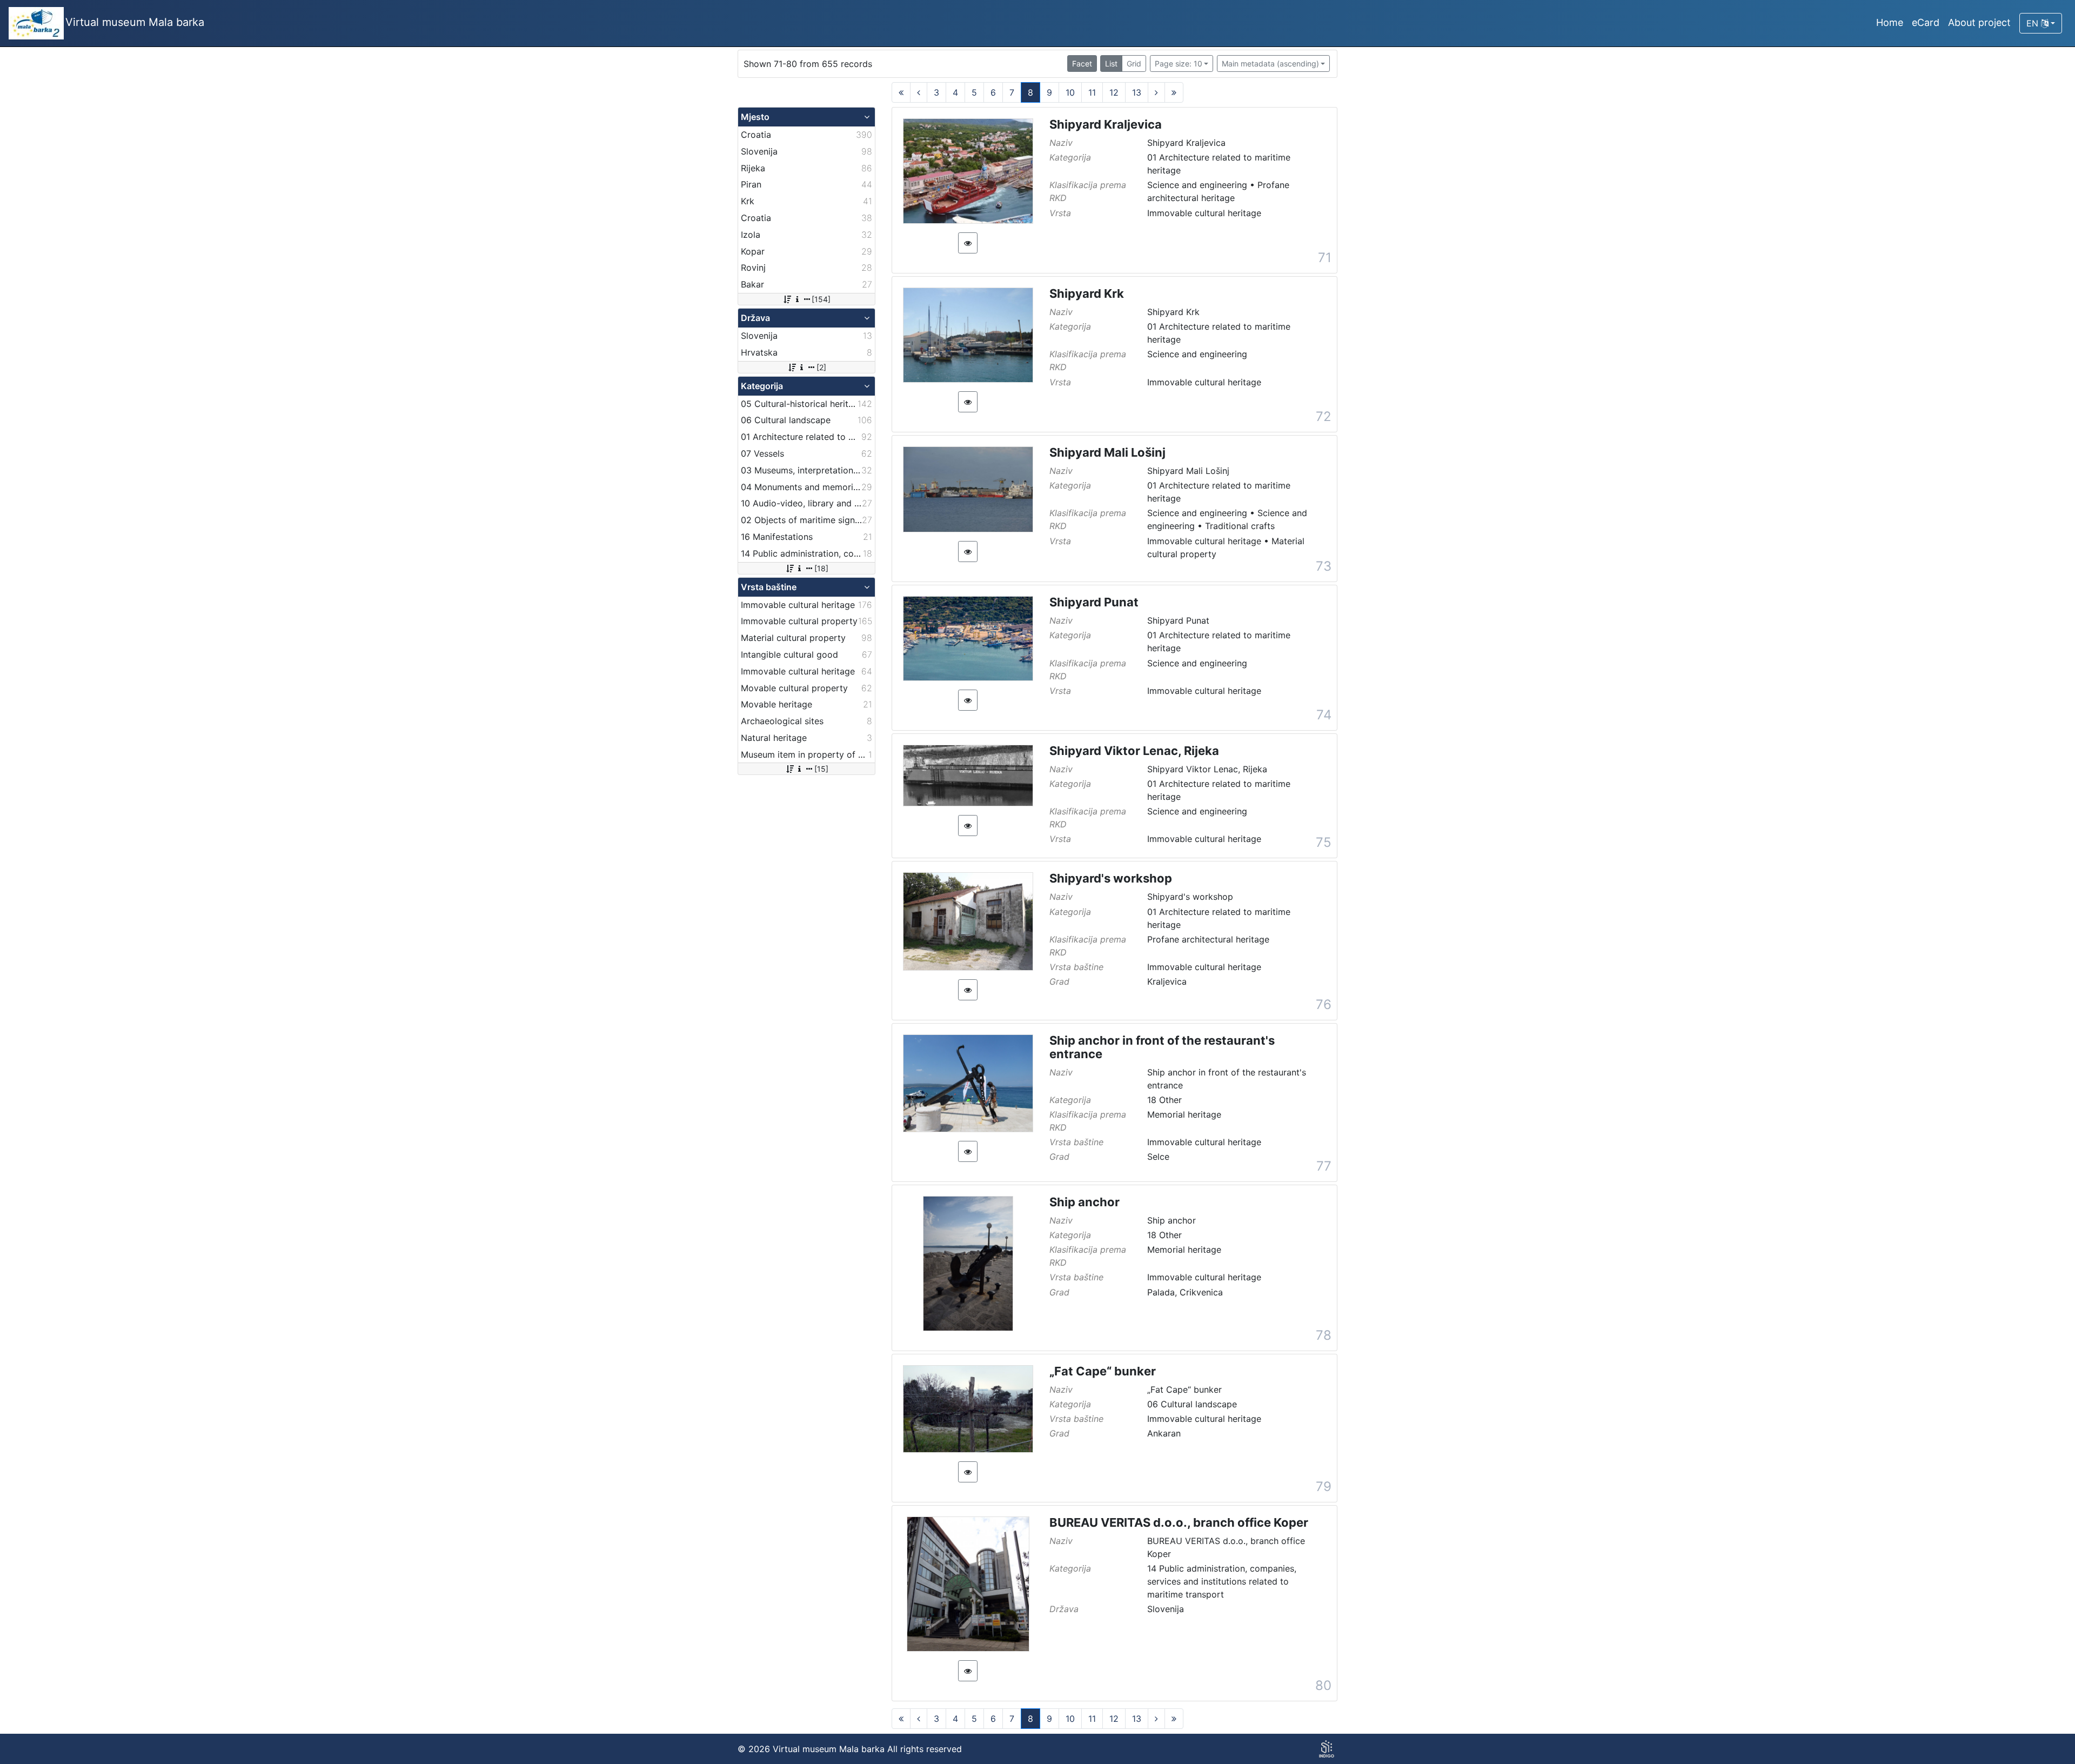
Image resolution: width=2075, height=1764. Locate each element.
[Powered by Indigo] (1327, 1749)
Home (1890, 22)
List (1111, 64)
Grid (1134, 64)
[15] (821, 769)
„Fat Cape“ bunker (1103, 1371)
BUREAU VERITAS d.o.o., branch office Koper (1179, 1522)
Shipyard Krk (1087, 293)
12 (1114, 92)
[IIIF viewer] (968, 243)
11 (1092, 92)
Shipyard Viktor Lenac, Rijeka (1134, 751)
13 (1137, 92)
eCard (1926, 22)
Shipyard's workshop (1111, 878)
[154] (821, 299)
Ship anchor (1085, 1202)
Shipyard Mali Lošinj (1107, 452)
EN (2034, 23)
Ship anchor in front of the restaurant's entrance (1162, 1047)
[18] (821, 568)
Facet (1082, 64)
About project (1979, 22)
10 (1070, 92)
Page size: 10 (1179, 64)
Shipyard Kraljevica (1106, 124)
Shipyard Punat (1094, 602)
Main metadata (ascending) (1270, 64)
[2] (821, 367)
